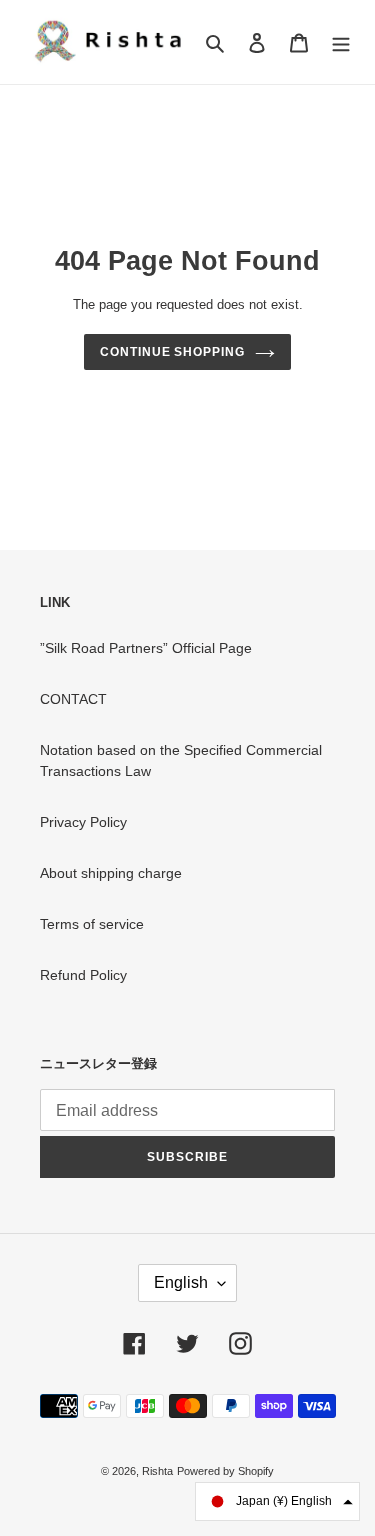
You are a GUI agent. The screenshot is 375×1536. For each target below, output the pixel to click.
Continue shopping (172, 352)
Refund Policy (83, 975)
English (181, 1282)
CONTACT (73, 699)
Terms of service (92, 924)
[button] (277, 1501)
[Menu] (341, 42)
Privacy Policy (83, 822)
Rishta (157, 1471)
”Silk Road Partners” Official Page (146, 648)
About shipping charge (111, 873)
